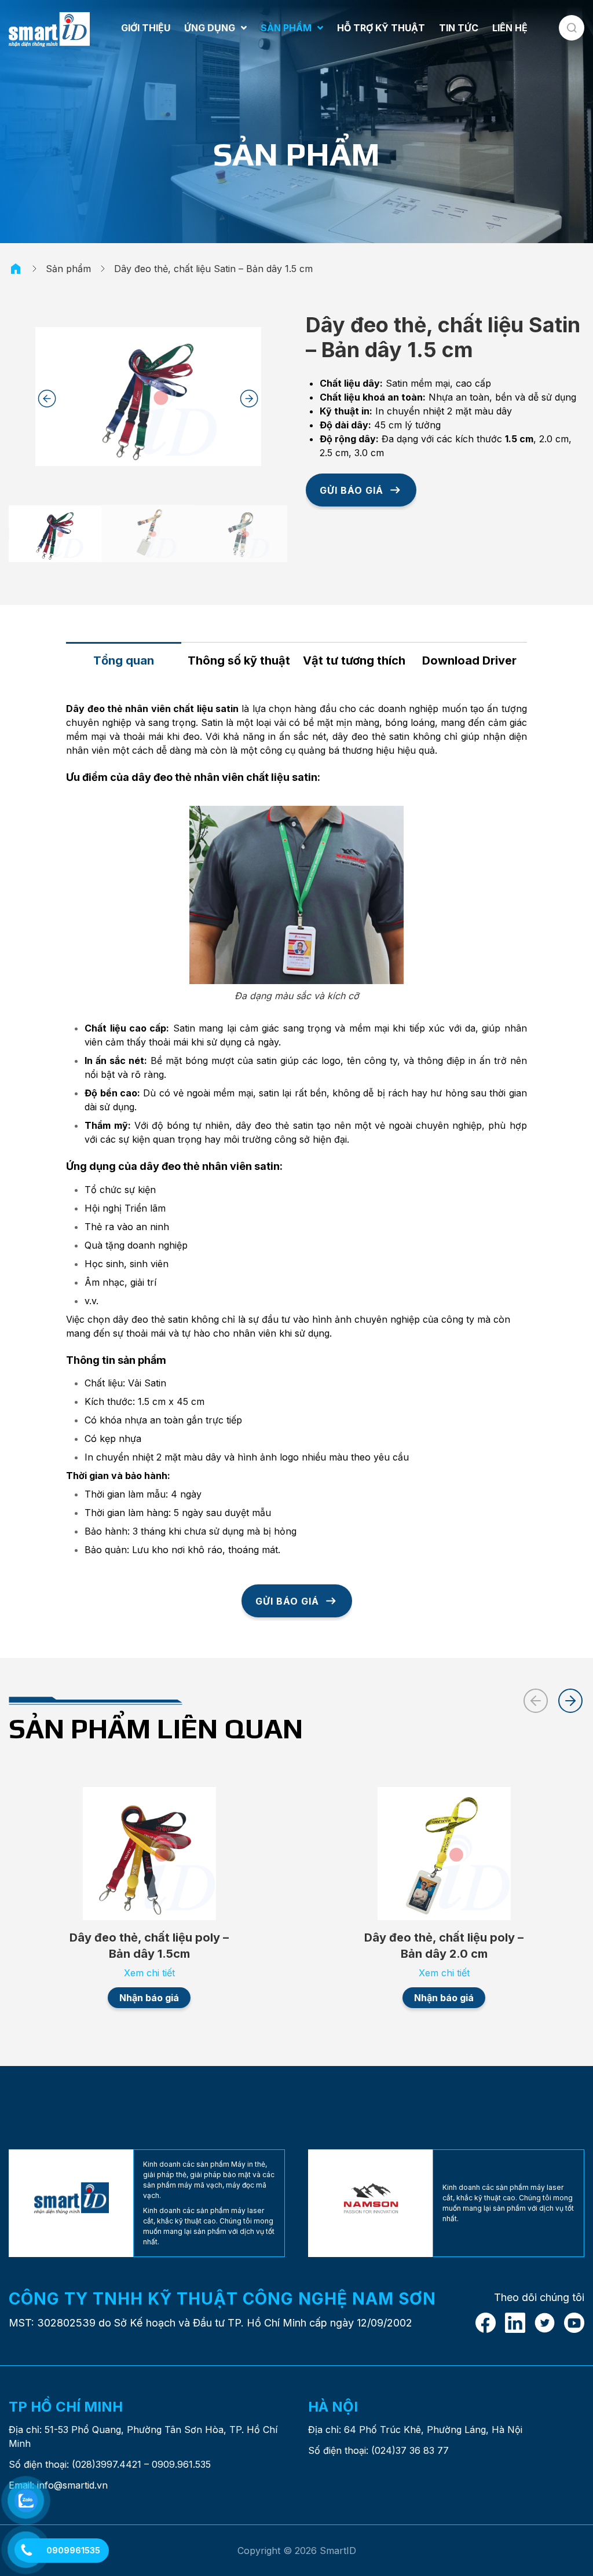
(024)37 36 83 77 (410, 2450)
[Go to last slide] (47, 399)
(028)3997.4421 (107, 2464)
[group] (55, 533)
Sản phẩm (68, 269)
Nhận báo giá (149, 1998)
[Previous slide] (536, 1701)
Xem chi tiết (149, 1973)
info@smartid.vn (72, 2485)
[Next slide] (249, 399)
